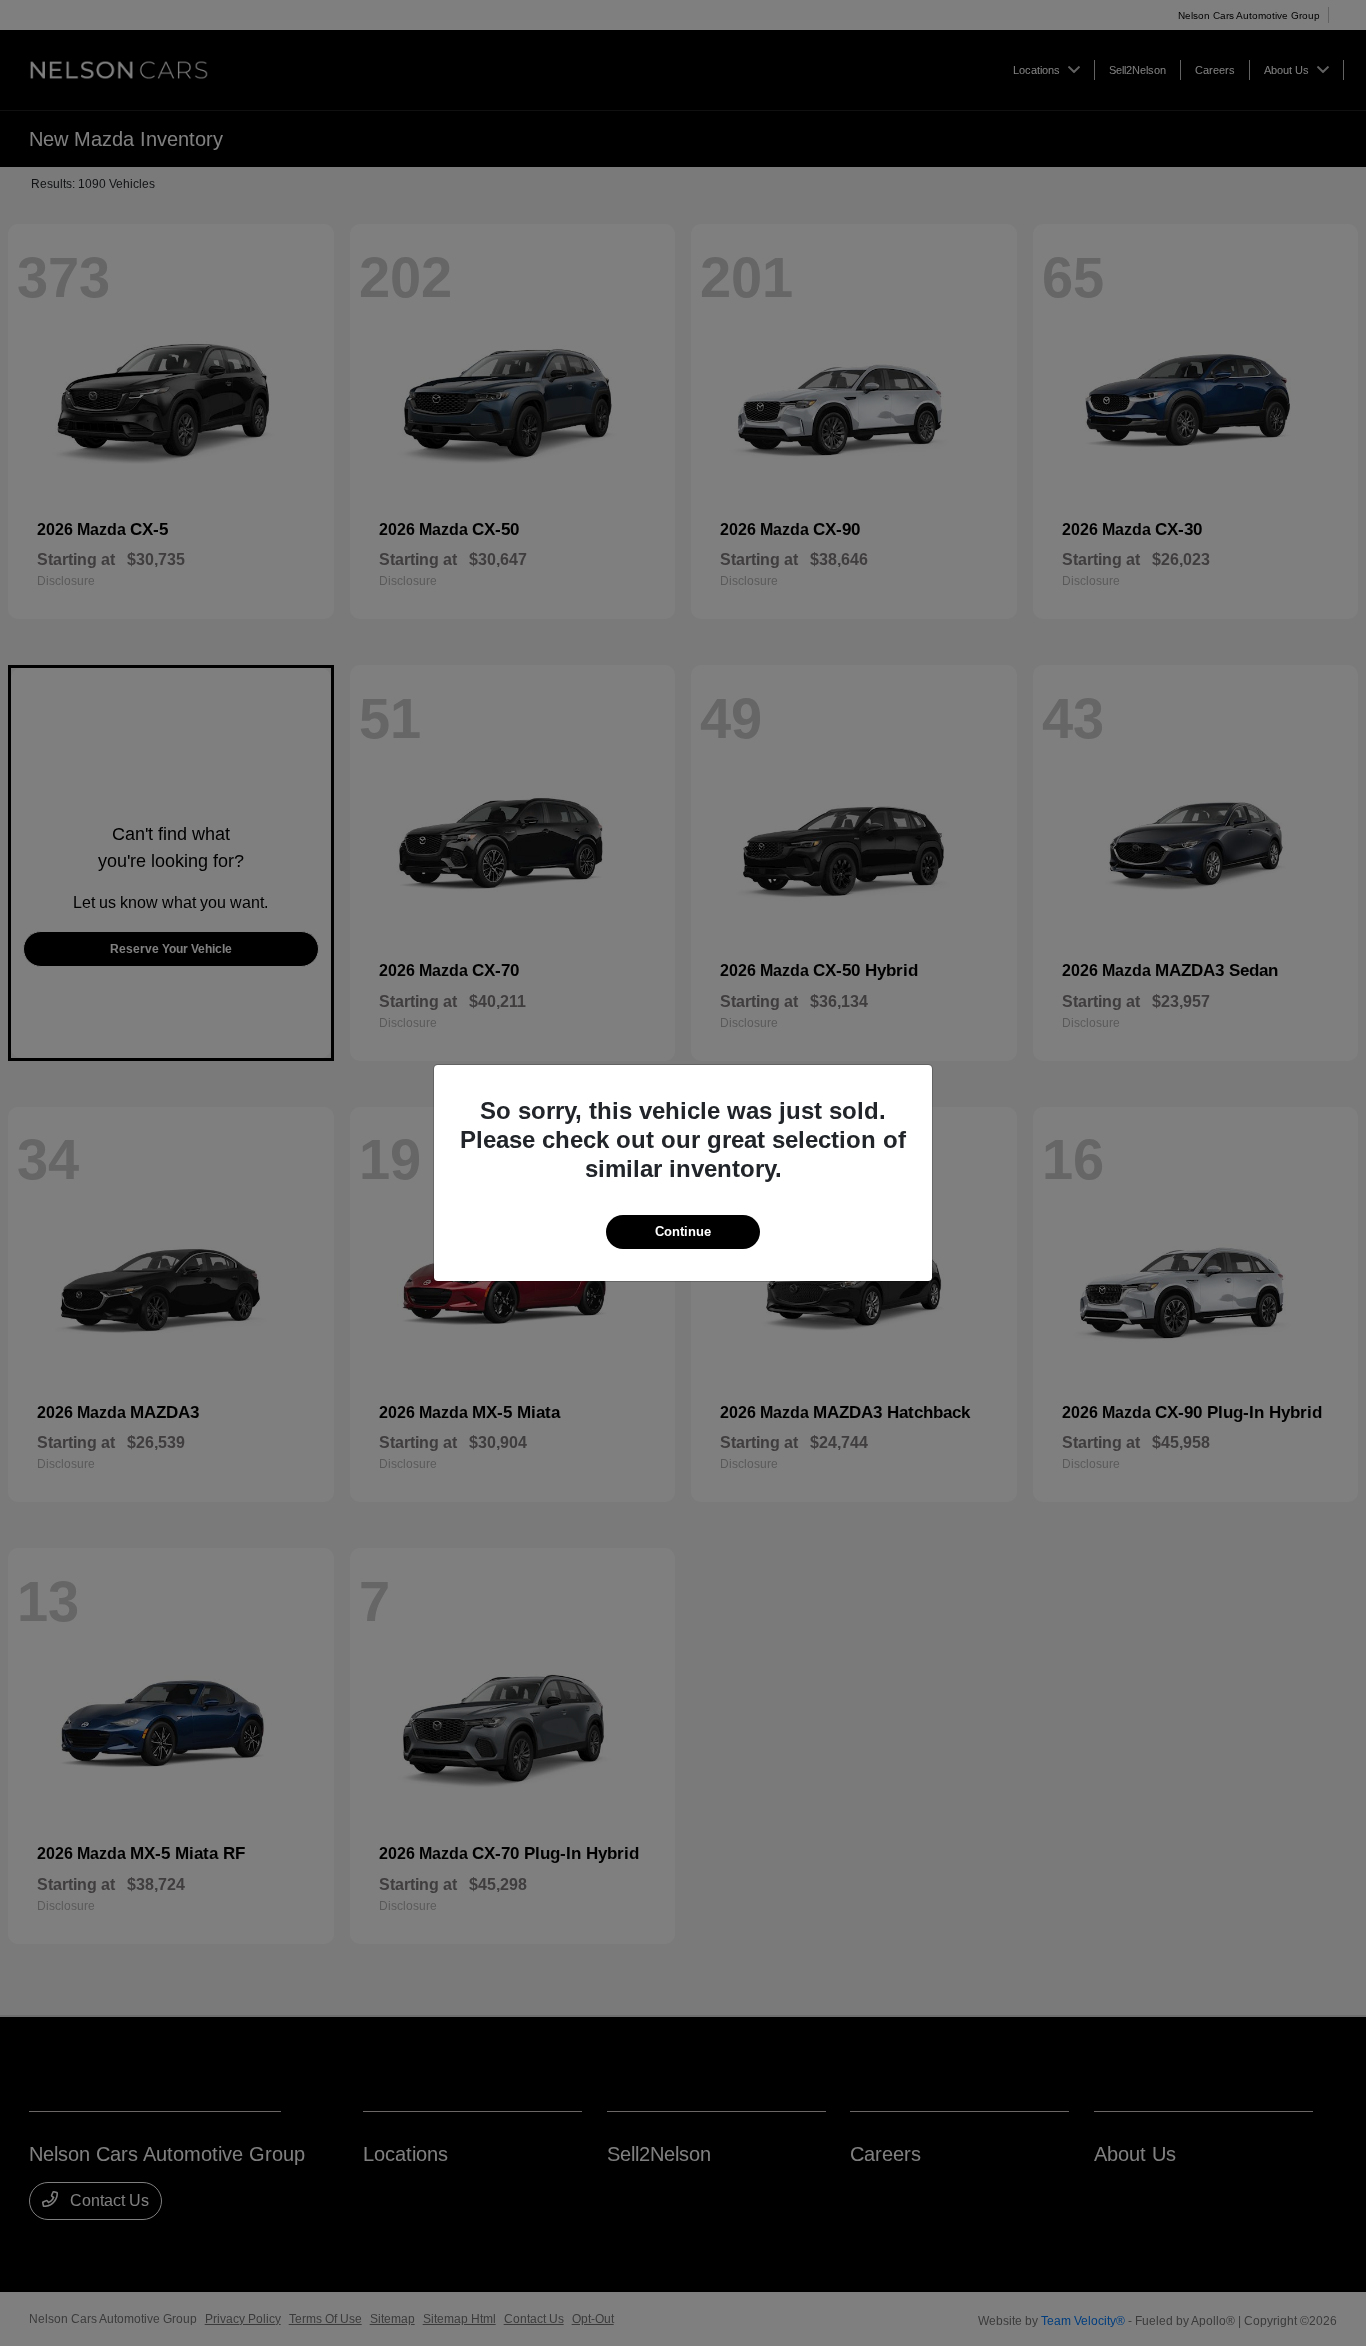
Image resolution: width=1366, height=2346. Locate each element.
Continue (683, 1231)
